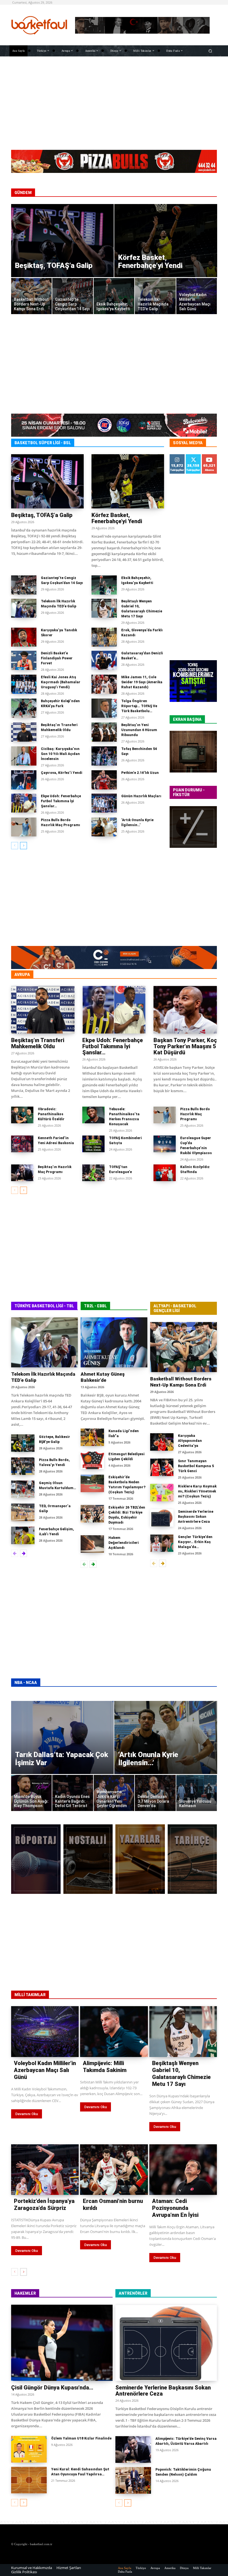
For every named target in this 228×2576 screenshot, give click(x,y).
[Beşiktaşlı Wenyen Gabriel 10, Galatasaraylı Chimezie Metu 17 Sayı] (104, 608)
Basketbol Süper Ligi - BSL (43, 443)
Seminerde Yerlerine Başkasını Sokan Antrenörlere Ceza (196, 1517)
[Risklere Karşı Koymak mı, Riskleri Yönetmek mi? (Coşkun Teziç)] (162, 1493)
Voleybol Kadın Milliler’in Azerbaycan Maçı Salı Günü (45, 2070)
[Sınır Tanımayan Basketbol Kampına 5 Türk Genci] (162, 1467)
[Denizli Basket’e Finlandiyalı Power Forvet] (24, 660)
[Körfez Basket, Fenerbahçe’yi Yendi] (166, 241)
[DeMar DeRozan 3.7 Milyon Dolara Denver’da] (155, 1793)
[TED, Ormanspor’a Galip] (23, 1512)
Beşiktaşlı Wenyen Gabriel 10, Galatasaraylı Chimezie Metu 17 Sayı (181, 2074)
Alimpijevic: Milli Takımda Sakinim (105, 2067)
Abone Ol (210, 458)
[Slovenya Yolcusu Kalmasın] (197, 1793)
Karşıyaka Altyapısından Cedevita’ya (190, 1441)
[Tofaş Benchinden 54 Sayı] (104, 756)
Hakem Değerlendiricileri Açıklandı (124, 1543)
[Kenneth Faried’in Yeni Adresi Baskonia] (22, 1144)
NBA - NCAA (26, 1683)
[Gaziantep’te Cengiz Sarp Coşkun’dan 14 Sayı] (73, 296)
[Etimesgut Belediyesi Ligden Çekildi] (92, 1460)
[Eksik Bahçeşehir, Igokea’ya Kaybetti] (114, 296)
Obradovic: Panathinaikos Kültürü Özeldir (51, 1114)
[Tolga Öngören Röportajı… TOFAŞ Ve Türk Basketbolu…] (104, 708)
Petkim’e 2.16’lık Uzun (140, 773)
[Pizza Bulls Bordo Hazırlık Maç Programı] (24, 827)
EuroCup (109, 975)
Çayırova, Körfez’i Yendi (62, 773)
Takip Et (177, 456)
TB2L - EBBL (95, 1306)
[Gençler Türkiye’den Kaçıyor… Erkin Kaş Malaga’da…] (162, 1543)
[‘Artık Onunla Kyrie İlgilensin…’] (104, 827)
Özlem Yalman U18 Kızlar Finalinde (81, 2438)
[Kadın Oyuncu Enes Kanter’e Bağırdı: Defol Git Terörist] (73, 1793)
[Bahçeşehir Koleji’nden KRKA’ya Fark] (24, 708)
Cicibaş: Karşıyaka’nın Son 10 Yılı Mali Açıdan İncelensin (60, 754)
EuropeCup (177, 975)
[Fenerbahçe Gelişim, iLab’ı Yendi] (23, 1535)
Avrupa (22, 975)
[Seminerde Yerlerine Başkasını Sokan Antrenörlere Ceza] (162, 1518)
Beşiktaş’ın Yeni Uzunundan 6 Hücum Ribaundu (139, 730)
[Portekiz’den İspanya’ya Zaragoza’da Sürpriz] (45, 2170)
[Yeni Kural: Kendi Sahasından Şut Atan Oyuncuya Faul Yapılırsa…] (29, 2480)
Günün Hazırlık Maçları (141, 796)
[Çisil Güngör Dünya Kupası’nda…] (62, 2343)
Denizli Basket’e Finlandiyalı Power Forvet (57, 658)
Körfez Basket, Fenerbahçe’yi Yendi (117, 518)
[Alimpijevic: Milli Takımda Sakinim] (114, 2031)
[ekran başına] (193, 752)
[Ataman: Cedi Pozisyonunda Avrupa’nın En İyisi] (183, 2170)
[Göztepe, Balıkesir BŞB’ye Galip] (23, 1443)
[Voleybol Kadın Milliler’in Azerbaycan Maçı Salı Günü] (197, 296)
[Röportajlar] (36, 1859)
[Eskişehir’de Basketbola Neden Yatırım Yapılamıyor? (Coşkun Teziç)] (92, 1483)
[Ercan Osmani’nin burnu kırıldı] (114, 2170)
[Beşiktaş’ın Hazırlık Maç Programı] (22, 1173)
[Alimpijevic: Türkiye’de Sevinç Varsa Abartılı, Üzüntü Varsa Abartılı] (133, 2450)
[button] (210, 51)
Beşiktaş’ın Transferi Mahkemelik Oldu (38, 1043)
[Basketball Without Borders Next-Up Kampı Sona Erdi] (32, 296)
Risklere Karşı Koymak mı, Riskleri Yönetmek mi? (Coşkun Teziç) (197, 1491)
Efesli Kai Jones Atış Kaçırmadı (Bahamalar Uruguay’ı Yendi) (61, 682)
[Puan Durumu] (193, 827)
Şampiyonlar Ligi (142, 975)
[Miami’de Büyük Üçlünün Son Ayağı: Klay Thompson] (32, 1793)
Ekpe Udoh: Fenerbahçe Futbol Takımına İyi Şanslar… (61, 801)
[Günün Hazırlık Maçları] (104, 803)
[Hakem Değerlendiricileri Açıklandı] (92, 1544)
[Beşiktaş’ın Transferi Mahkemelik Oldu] (24, 732)
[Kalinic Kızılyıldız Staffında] (165, 1173)
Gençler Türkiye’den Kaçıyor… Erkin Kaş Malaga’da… (195, 1542)
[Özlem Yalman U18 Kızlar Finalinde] (29, 2449)
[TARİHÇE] (192, 1859)
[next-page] (23, 846)
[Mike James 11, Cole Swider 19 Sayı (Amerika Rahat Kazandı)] (104, 684)
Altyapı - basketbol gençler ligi (175, 1308)
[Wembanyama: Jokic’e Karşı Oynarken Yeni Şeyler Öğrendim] (114, 1793)
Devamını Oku (27, 2114)
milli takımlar (30, 1995)
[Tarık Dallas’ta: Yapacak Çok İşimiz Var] (63, 1737)
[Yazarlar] (140, 1859)
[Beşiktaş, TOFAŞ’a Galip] (63, 241)
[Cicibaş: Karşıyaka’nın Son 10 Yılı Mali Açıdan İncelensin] (24, 756)
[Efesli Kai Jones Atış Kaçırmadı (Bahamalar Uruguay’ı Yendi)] (24, 684)
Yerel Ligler (206, 975)
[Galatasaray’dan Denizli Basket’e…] (104, 660)
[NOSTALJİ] (88, 1859)
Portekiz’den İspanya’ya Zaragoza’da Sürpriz (44, 2204)
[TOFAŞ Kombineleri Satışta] (93, 1144)
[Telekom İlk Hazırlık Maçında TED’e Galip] (155, 296)
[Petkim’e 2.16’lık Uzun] (104, 780)
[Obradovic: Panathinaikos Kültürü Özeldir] (22, 1115)
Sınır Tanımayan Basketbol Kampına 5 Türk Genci (196, 1466)
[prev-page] (15, 846)
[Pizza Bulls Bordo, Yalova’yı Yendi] (23, 1466)
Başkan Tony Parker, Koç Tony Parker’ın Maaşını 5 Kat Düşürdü (185, 1046)
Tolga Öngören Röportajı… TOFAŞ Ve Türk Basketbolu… (139, 706)
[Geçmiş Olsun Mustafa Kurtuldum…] (23, 1489)
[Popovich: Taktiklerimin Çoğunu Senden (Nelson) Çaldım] (133, 2480)
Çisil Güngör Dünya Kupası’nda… (52, 2388)
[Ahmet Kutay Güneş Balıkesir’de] (114, 1342)
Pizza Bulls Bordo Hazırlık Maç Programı (195, 1114)
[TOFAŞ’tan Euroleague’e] (93, 1173)
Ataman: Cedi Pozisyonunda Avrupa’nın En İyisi (175, 2208)
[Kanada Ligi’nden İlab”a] (92, 1437)
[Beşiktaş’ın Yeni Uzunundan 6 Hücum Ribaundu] (104, 732)
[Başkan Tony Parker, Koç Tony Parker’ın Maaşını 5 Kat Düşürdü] (185, 1010)
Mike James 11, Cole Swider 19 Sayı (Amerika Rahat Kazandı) (142, 682)
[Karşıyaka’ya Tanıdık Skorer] (24, 637)
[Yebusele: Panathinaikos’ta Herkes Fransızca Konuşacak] (93, 1115)
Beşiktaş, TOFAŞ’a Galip (42, 515)
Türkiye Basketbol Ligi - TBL (44, 1306)
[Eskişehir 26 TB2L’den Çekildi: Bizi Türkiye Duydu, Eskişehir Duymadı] (92, 1514)
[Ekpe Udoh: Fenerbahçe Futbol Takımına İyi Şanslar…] (24, 803)
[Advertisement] (114, 103)
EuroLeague (80, 975)
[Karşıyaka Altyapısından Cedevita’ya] (162, 1442)
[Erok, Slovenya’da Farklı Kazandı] (104, 637)
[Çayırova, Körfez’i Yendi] (24, 780)
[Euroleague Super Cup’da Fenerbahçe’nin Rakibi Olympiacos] (165, 1144)
